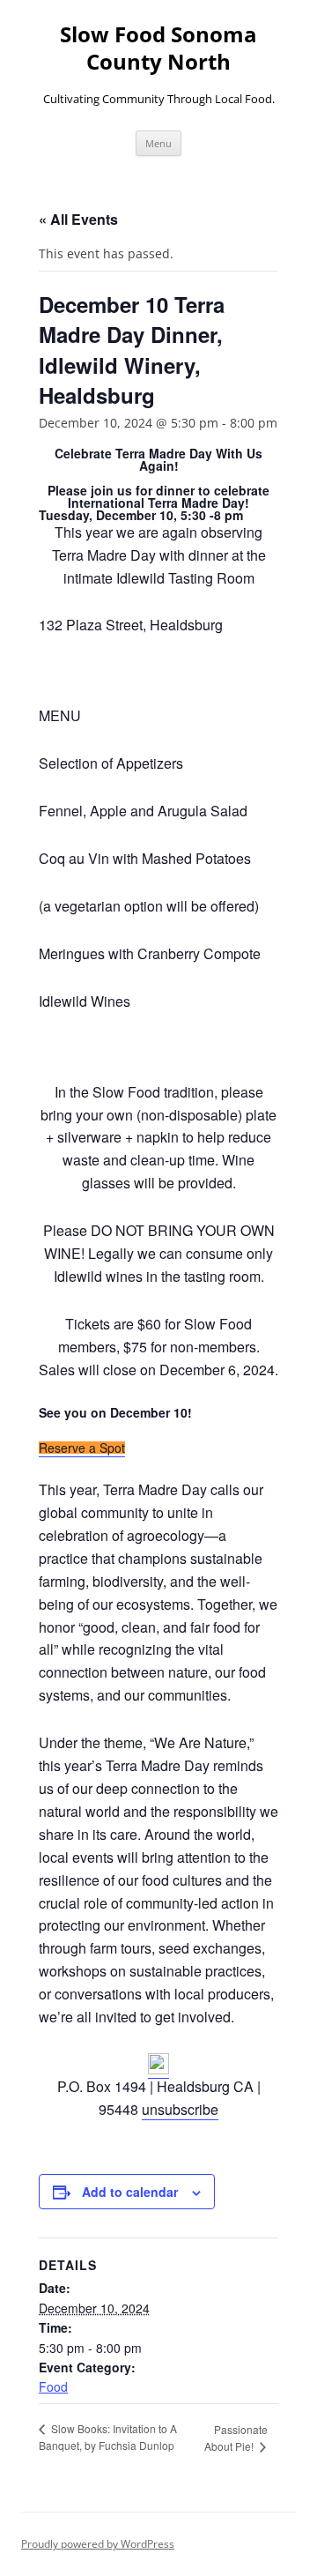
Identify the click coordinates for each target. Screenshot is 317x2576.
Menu (158, 143)
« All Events (78, 219)
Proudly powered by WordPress (98, 2544)
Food (53, 2386)
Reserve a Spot (82, 1448)
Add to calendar (130, 2192)
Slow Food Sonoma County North (158, 48)
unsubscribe (180, 2109)
